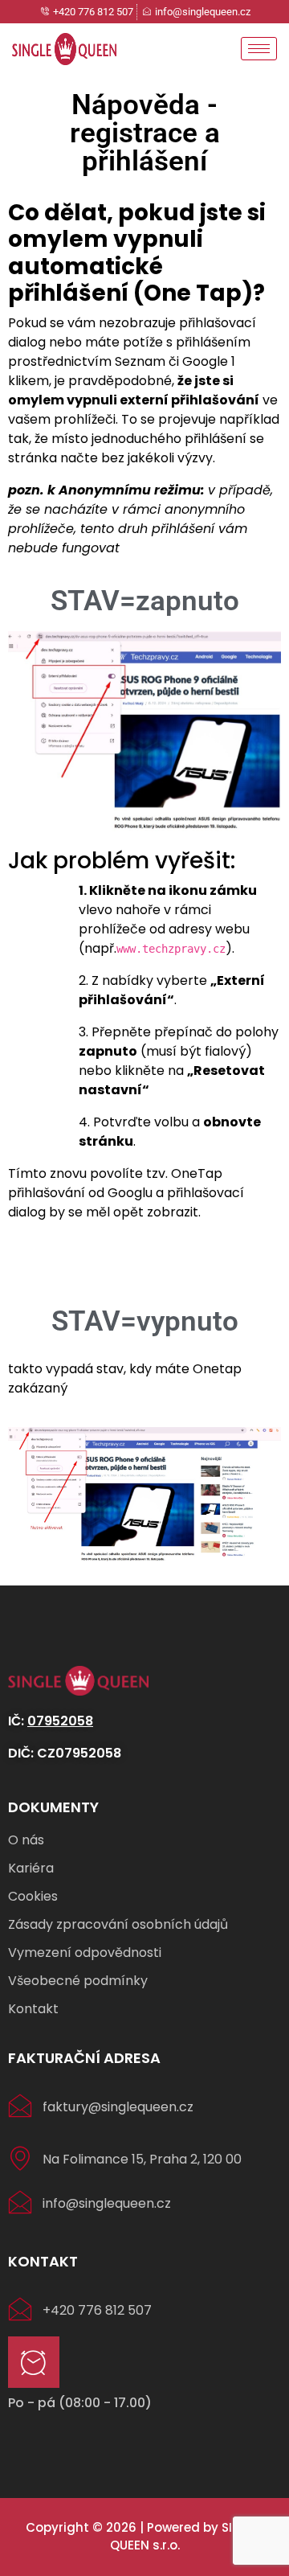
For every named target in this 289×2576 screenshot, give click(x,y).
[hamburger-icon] (259, 49)
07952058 (60, 1721)
